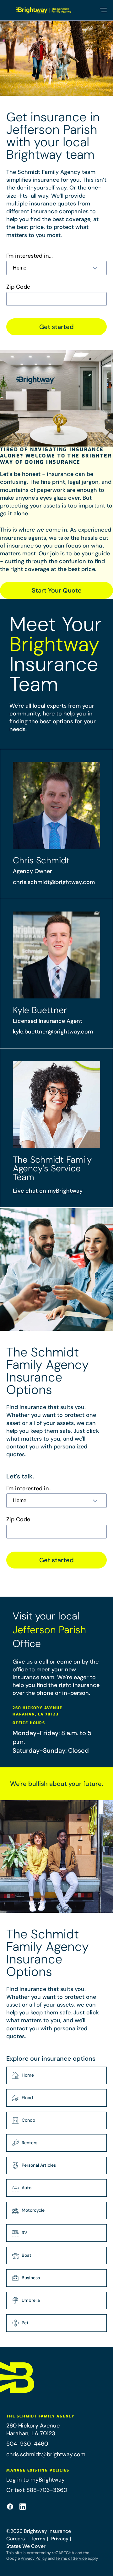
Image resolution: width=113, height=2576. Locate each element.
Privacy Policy (34, 2558)
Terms (38, 2539)
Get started (56, 327)
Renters (30, 2143)
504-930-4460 (27, 2444)
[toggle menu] (103, 10)
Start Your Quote (57, 590)
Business (31, 2278)
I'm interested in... (30, 256)
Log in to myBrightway (35, 2480)
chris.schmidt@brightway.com (54, 882)
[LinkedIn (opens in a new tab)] (23, 2507)
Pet (25, 2323)
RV (24, 2233)
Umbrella (31, 2300)
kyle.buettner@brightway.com (53, 1032)
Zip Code (18, 287)
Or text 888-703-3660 (37, 2490)
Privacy (60, 2539)
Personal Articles (39, 2165)
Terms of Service (71, 2558)
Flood (27, 2098)
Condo (28, 2120)
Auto (27, 2188)
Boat (27, 2255)
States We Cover (26, 2546)
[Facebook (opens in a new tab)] (10, 2507)
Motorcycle (33, 2210)
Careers (16, 2539)
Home (28, 2075)
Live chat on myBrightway (48, 1191)
